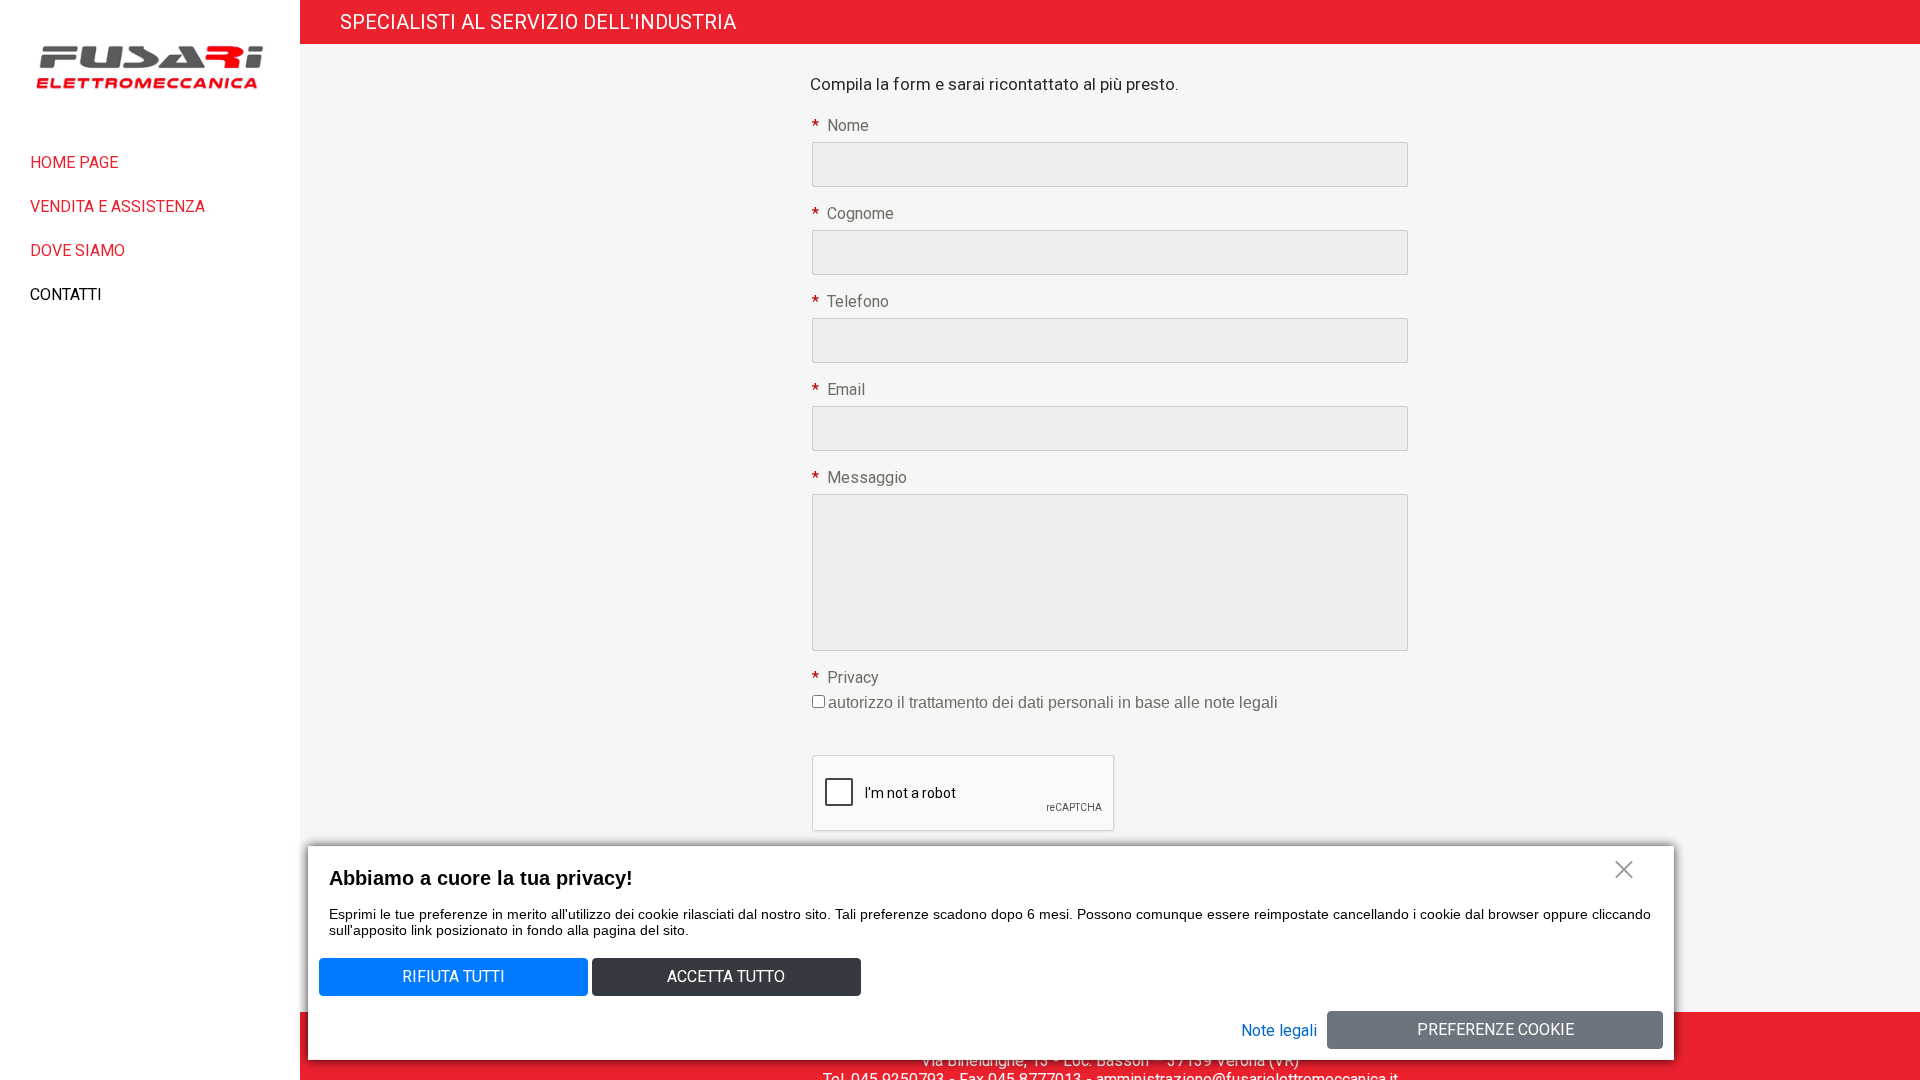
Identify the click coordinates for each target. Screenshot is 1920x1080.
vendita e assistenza (117, 206)
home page (74, 162)
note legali (1241, 702)
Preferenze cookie (1495, 1029)
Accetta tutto (726, 976)
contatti (66, 294)
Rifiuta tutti (453, 976)
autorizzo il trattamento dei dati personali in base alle (1053, 702)
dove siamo (77, 250)
